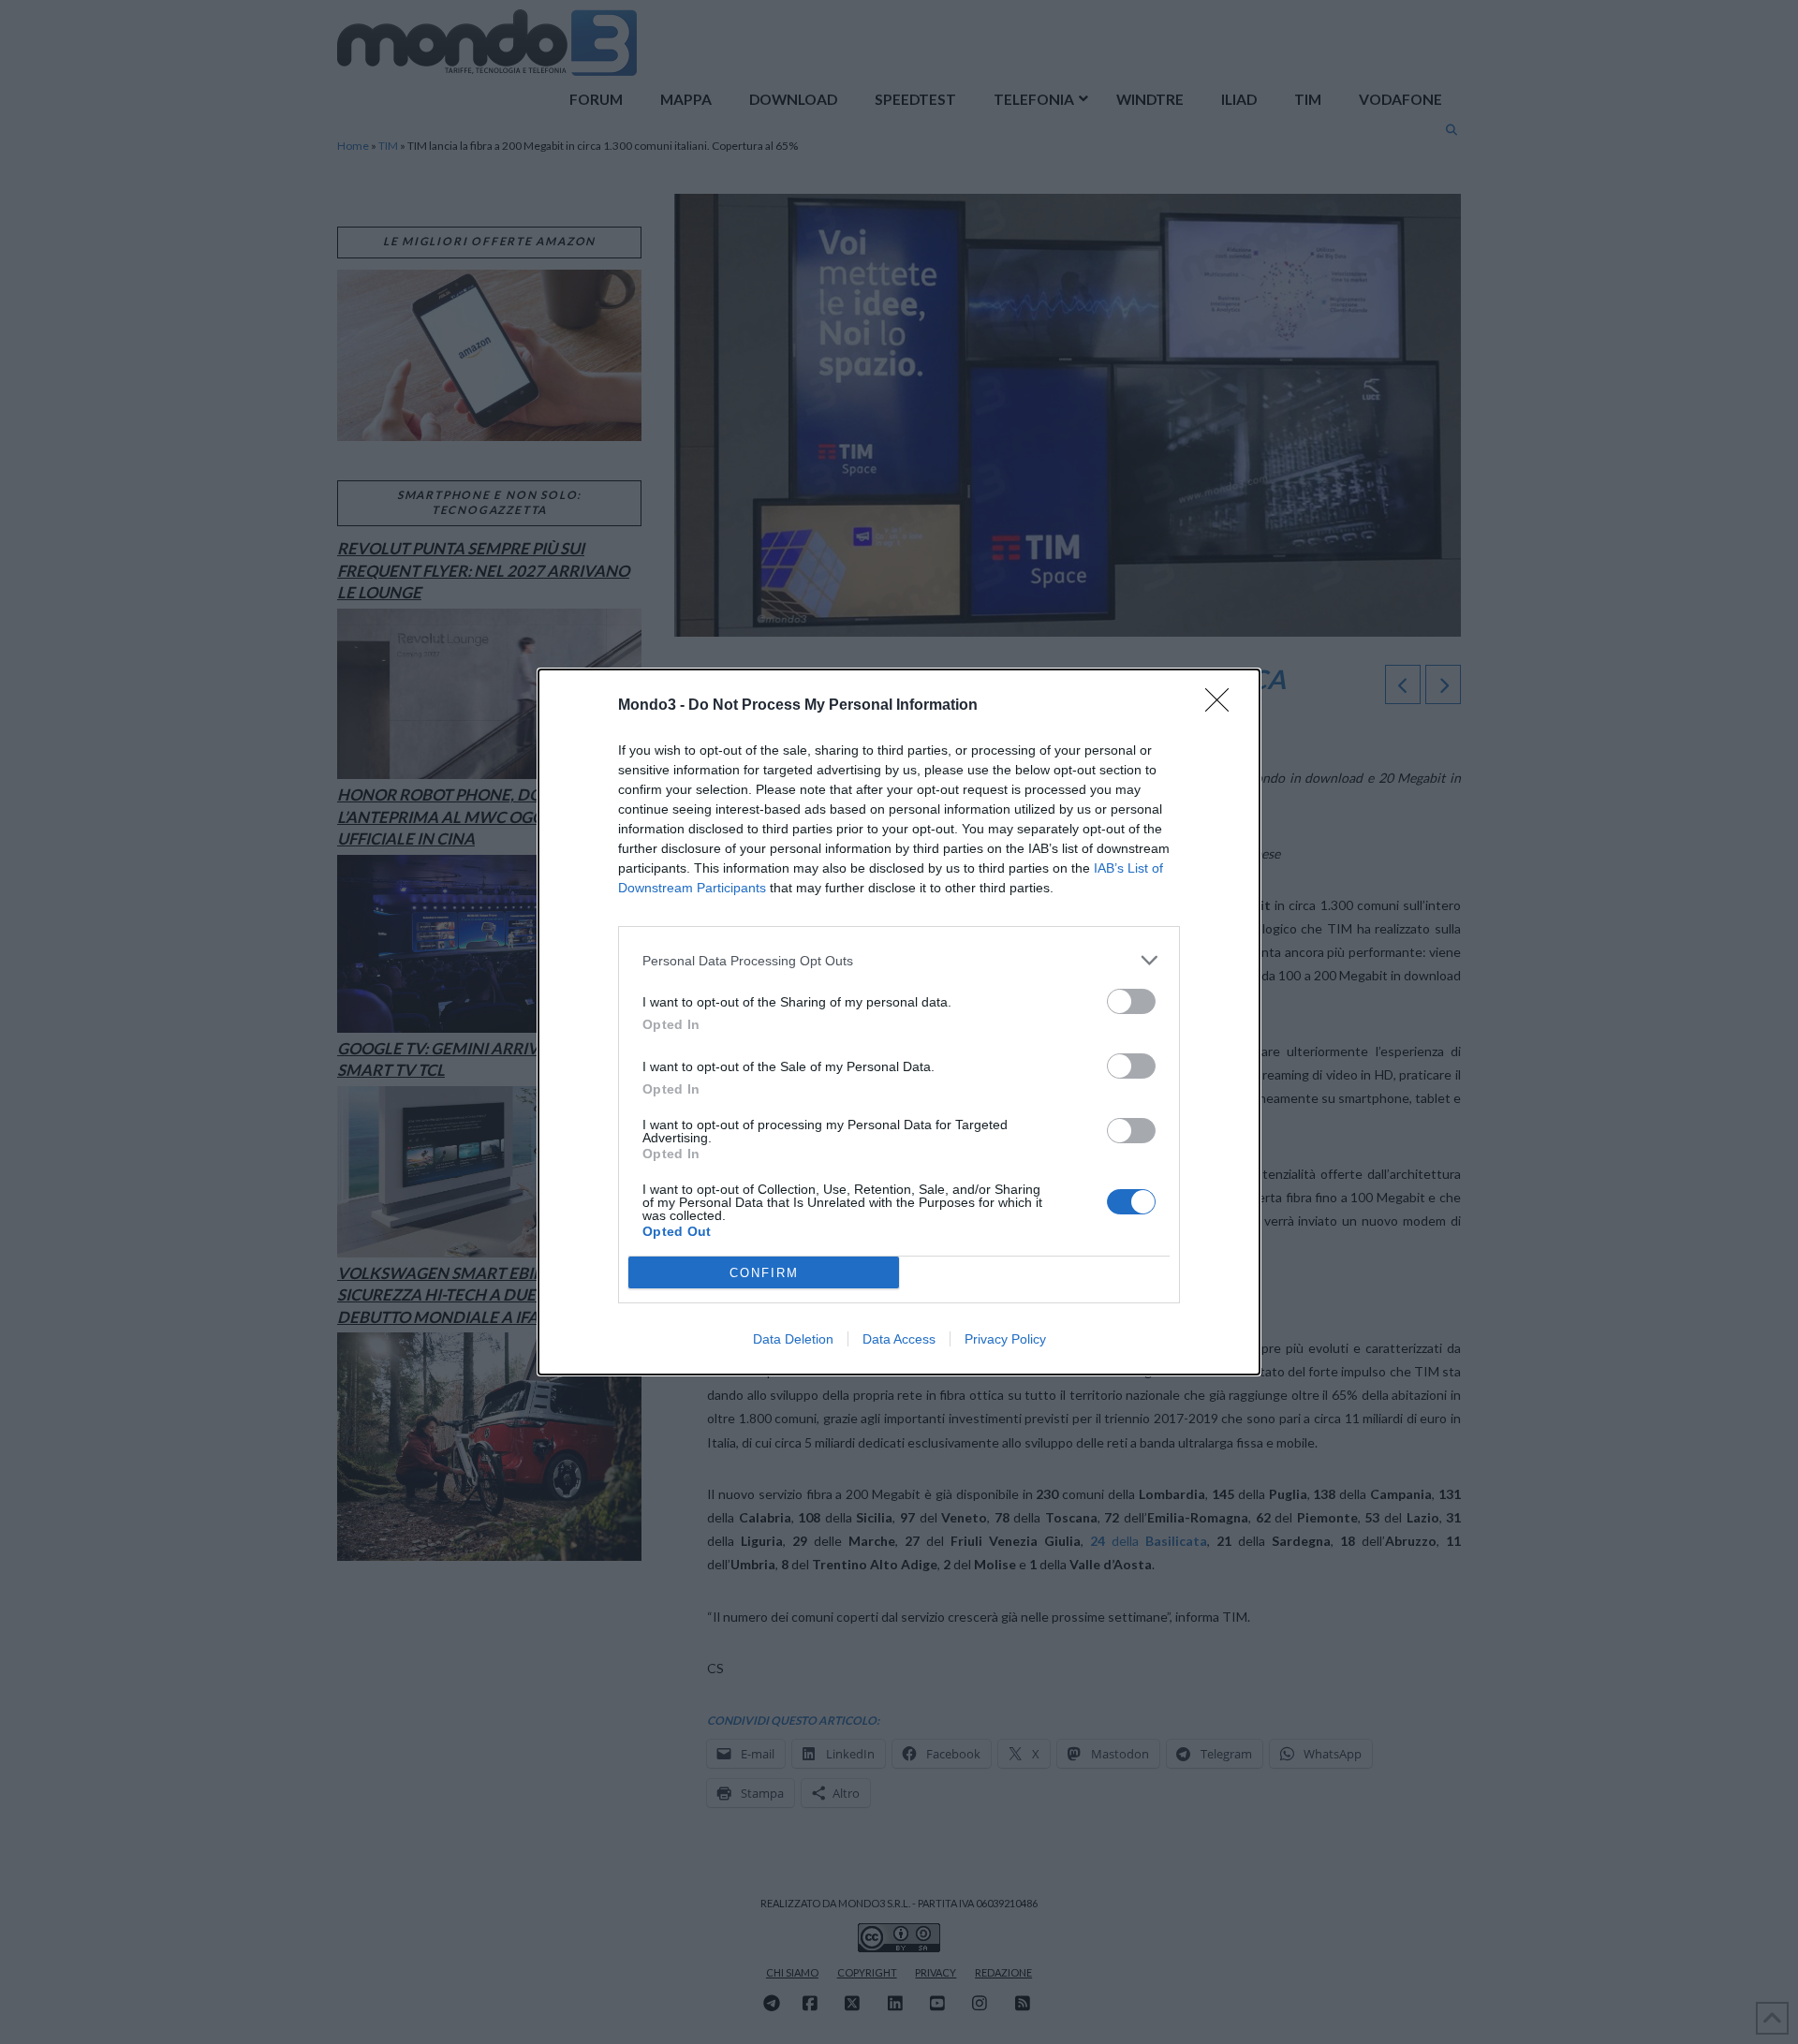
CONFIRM (764, 1273)
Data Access (899, 1339)
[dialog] (899, 1022)
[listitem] (899, 960)
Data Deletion (793, 1339)
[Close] (1223, 706)
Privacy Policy (1005, 1339)
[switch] (1131, 1001)
